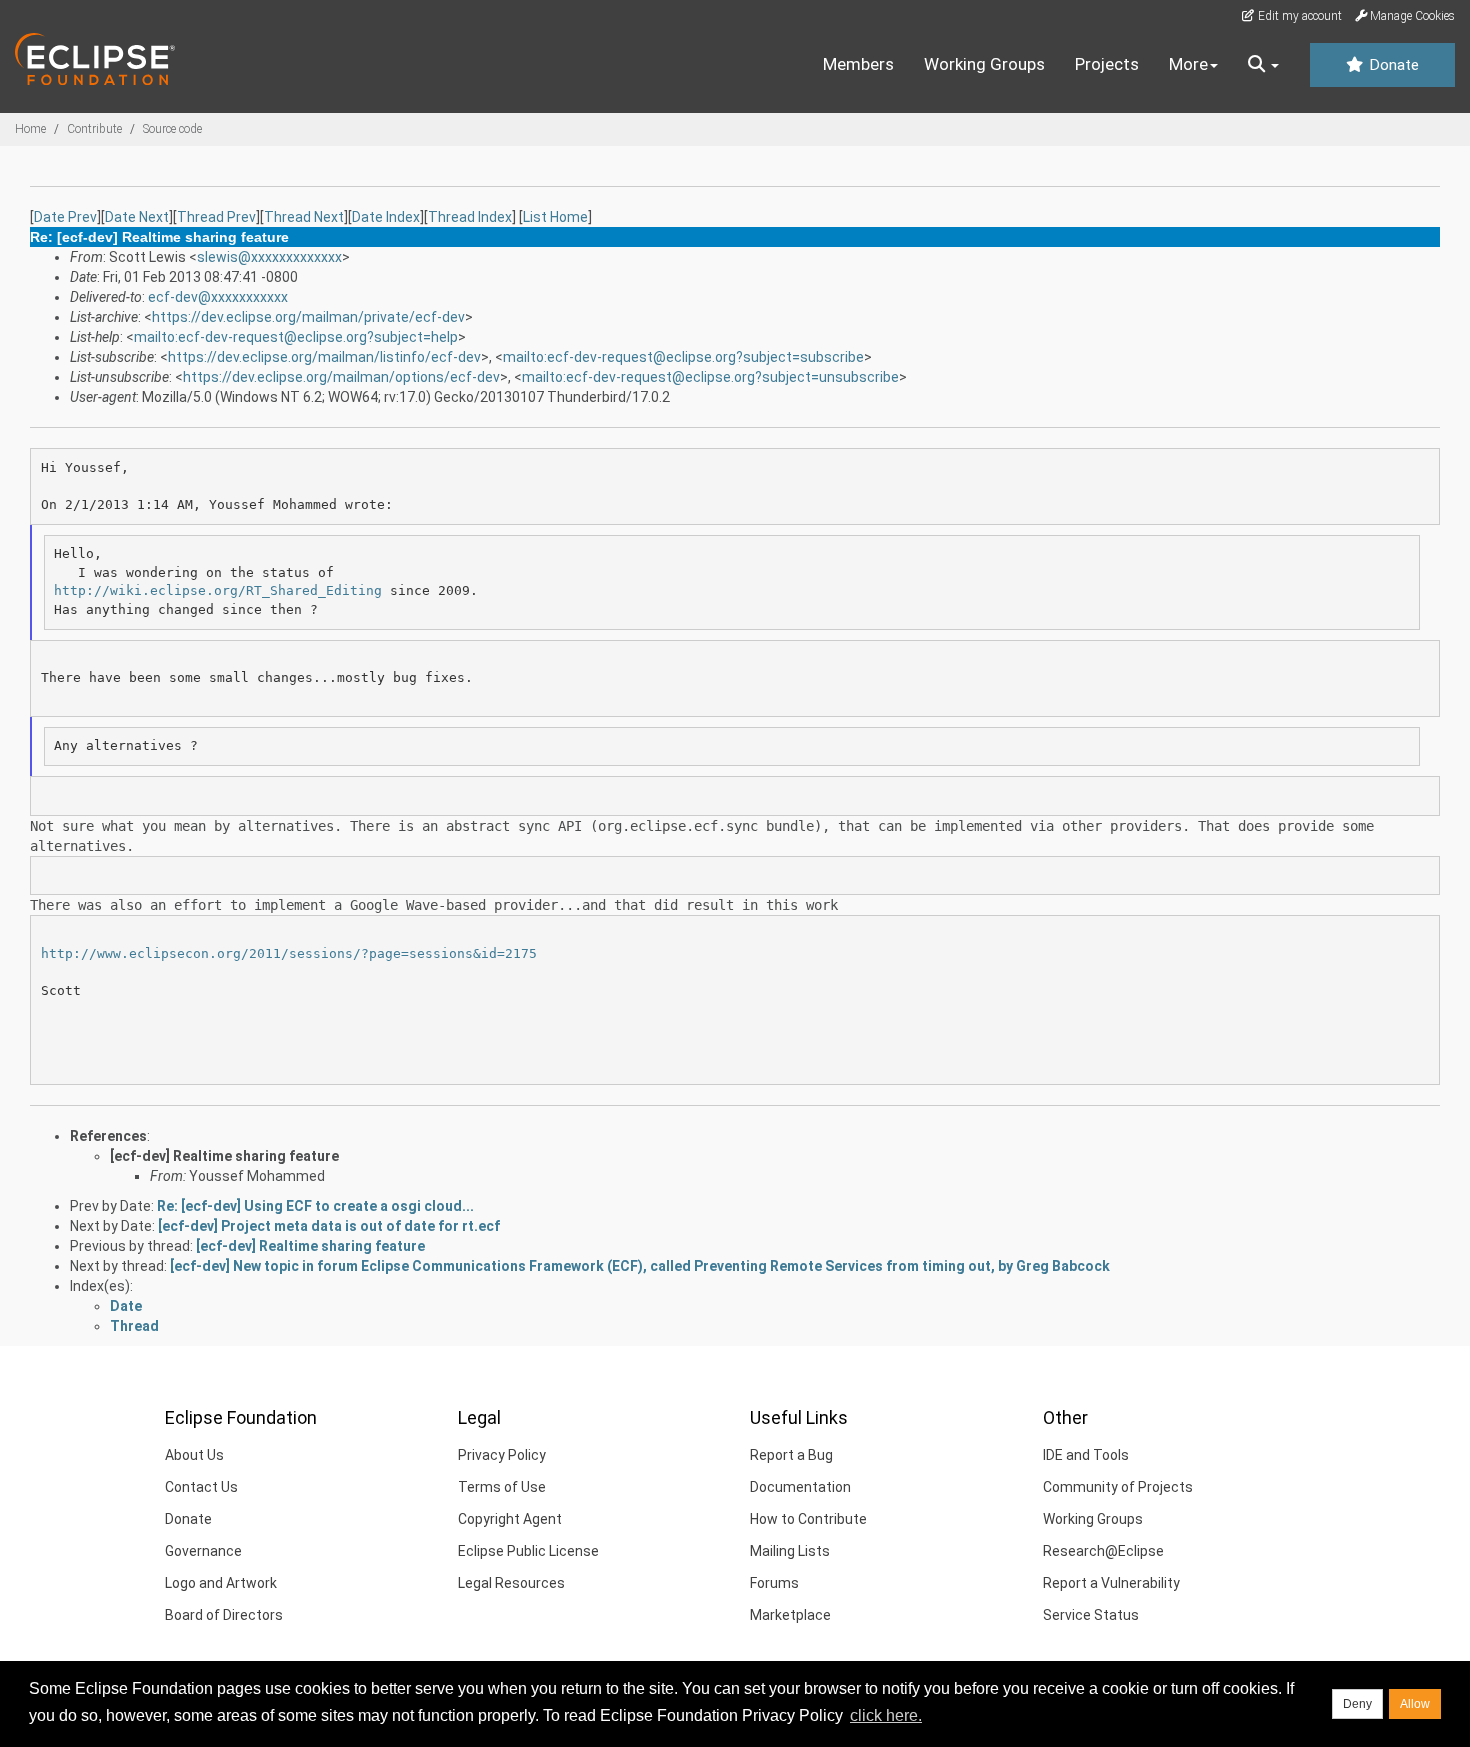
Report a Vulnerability (1111, 1583)
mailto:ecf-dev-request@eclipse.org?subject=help (296, 337)
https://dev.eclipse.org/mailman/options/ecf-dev (341, 377)
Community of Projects (1118, 1487)
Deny (1357, 1704)
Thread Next (304, 217)
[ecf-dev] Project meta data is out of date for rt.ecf (329, 1226)
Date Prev (65, 217)
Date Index (386, 217)
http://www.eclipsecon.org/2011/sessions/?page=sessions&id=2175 (289, 953)
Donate (1392, 65)
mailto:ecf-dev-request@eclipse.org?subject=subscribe (683, 357)
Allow (1415, 1704)
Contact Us (201, 1487)
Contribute (94, 129)
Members (858, 64)
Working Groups (984, 64)
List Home (555, 217)
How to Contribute (808, 1519)
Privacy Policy (502, 1455)
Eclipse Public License (528, 1551)
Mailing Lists (790, 1551)
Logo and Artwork (221, 1583)
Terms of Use (502, 1487)
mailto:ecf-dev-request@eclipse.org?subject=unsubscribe (710, 377)
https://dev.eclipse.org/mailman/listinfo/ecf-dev (324, 357)
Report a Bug (791, 1455)
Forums (774, 1583)
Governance (203, 1551)
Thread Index (470, 217)
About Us (194, 1455)
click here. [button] (886, 1715)
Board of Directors (224, 1615)
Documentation (800, 1487)
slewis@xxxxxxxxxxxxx (269, 257)
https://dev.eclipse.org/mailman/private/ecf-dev (308, 317)
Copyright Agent (510, 1519)
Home (30, 129)
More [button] (1188, 64)
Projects (1107, 64)
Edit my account (1298, 16)
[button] (1263, 65)
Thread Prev (216, 217)
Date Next (137, 217)
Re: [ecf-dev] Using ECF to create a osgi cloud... (315, 1206)
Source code (172, 129)
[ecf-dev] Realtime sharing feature (224, 1156)
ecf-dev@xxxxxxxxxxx (218, 297)
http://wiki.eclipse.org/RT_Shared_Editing (218, 590)
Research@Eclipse (1103, 1551)
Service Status (1091, 1615)
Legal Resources (511, 1583)
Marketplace (790, 1615)
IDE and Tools (1086, 1455)
